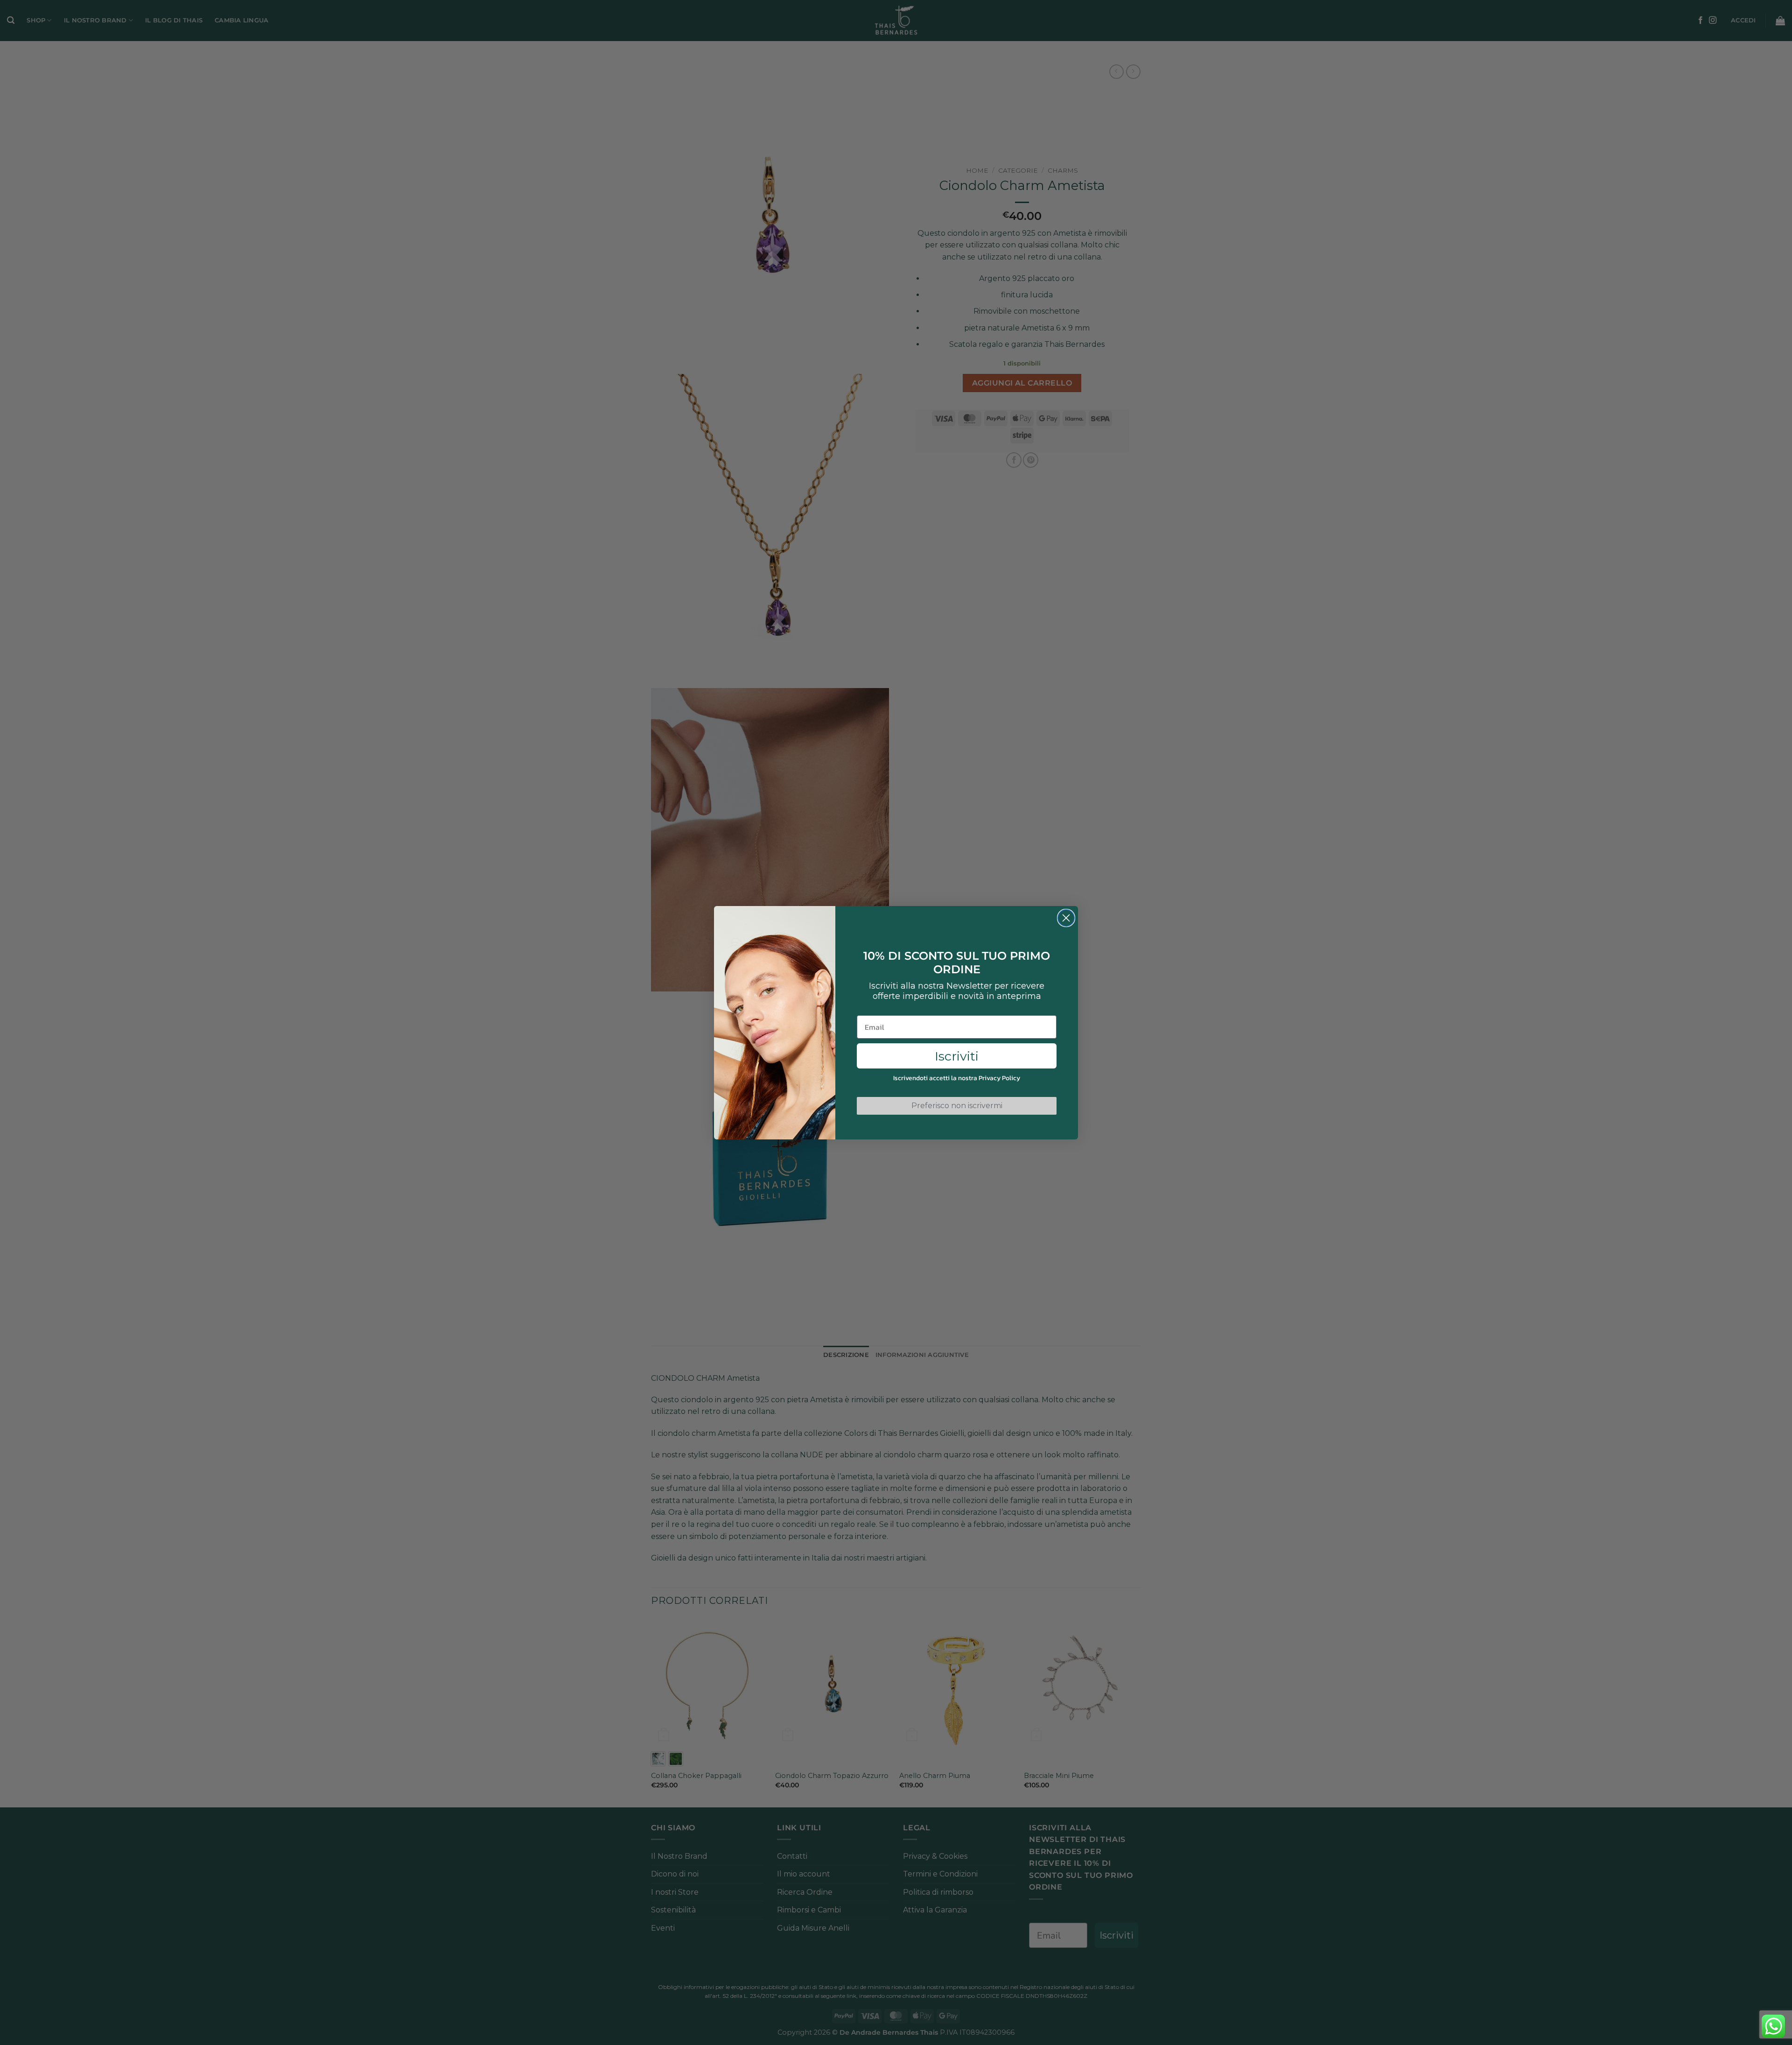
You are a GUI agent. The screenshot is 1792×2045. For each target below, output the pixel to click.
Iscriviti (957, 1056)
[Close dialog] (1066, 918)
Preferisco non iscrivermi (957, 1106)
